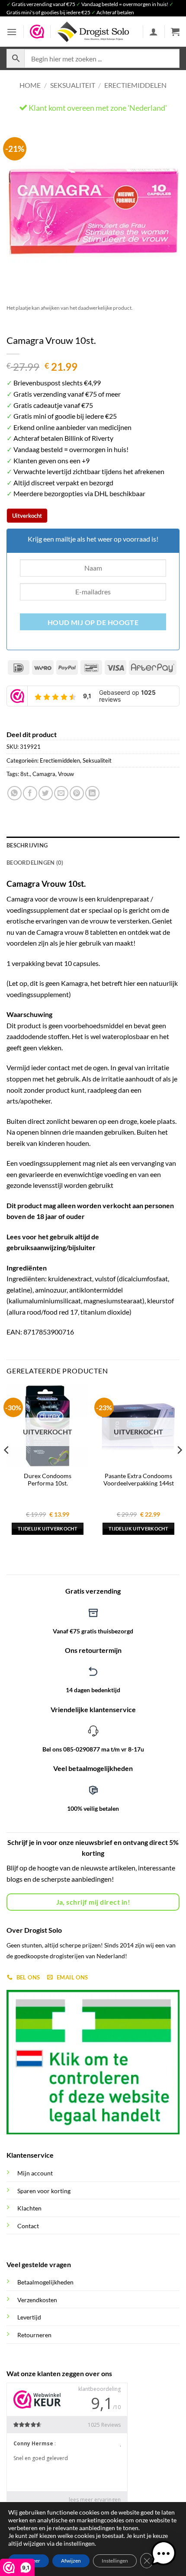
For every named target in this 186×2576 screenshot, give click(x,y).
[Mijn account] (154, 32)
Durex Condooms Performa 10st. (48, 1480)
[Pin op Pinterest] (77, 793)
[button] (12, 32)
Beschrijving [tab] (27, 845)
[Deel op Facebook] (30, 793)
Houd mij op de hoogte (93, 622)
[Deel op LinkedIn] (92, 793)
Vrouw (66, 774)
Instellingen (115, 2561)
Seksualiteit (73, 85)
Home (30, 85)
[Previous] (21, 211)
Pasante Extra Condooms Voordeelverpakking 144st (139, 1480)
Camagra (44, 774)
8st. (25, 774)
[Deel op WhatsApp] (14, 793)
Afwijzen (71, 2561)
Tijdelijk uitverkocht (48, 1529)
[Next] (165, 211)
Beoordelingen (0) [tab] (35, 863)
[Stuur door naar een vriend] (61, 793)
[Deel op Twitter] (46, 793)
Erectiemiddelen (135, 85)
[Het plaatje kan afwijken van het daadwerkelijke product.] (93, 211)
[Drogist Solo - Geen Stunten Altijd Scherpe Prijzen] (93, 32)
